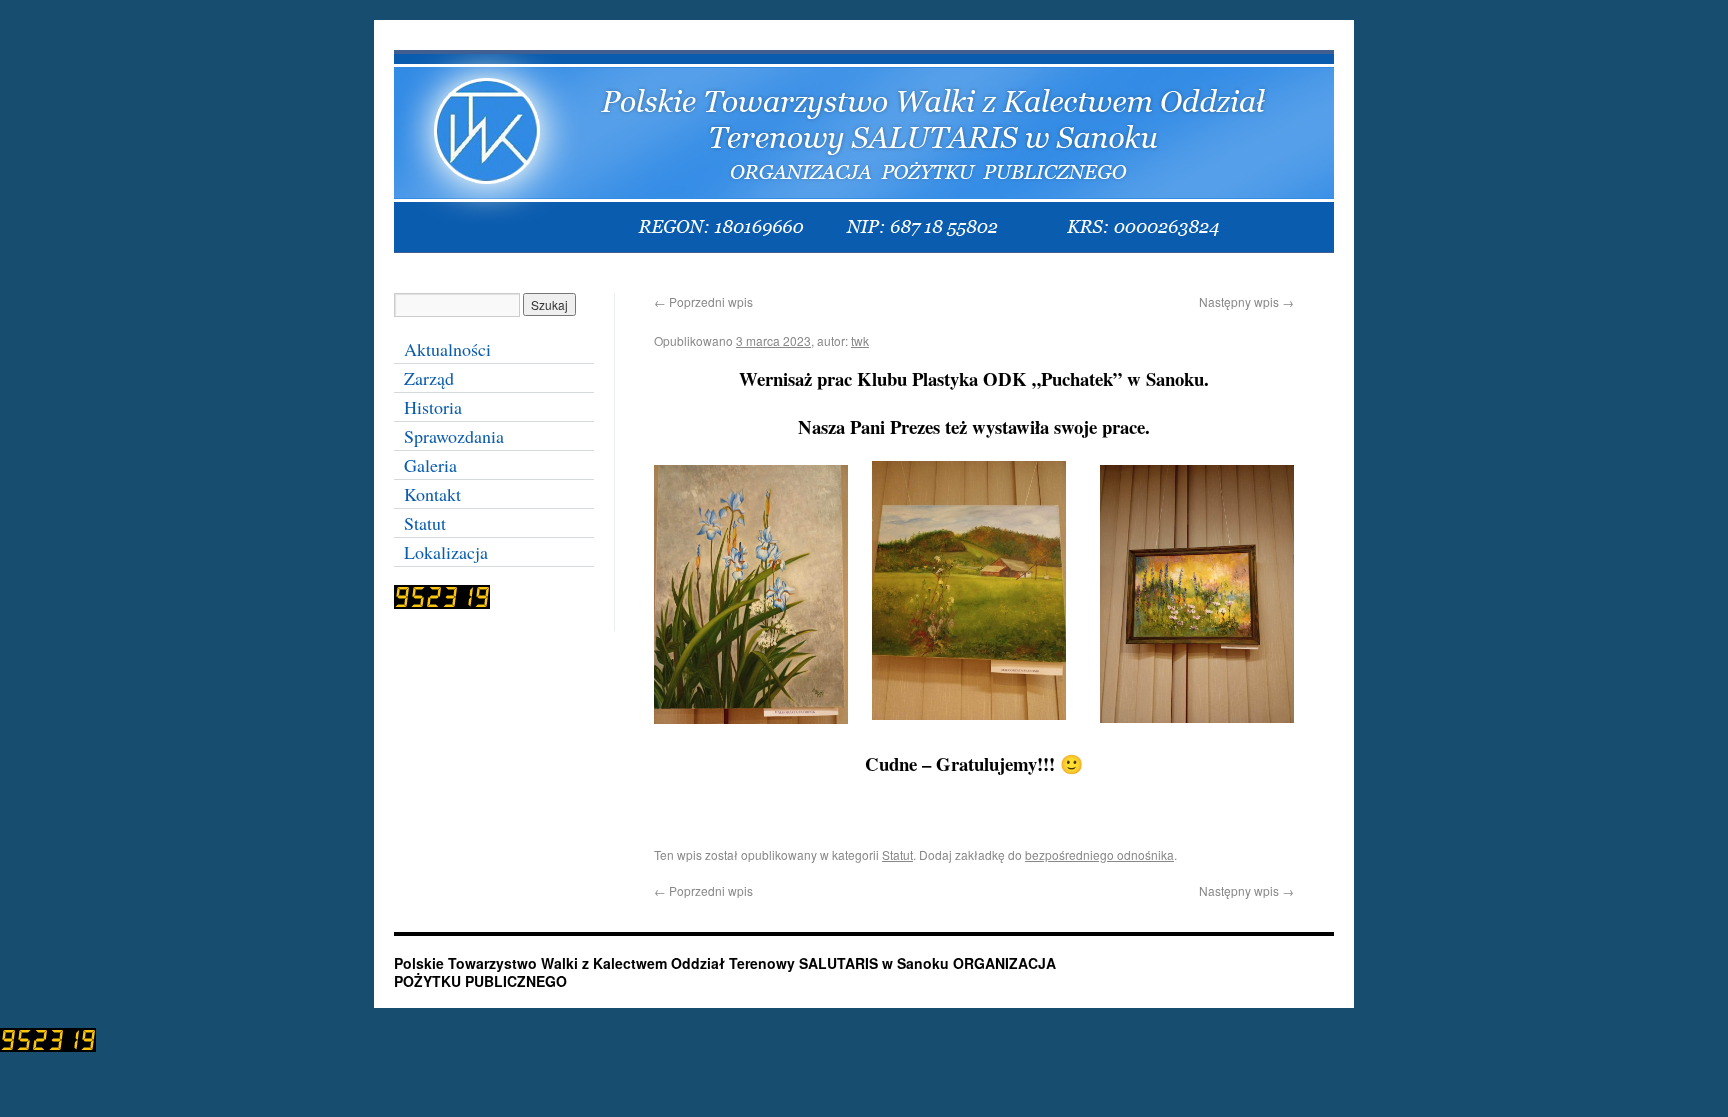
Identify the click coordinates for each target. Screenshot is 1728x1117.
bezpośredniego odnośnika (1099, 854)
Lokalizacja (446, 552)
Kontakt (432, 494)
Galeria (430, 465)
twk (860, 340)
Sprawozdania (454, 436)
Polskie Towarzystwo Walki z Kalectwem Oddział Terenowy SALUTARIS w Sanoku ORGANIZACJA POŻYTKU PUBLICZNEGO (725, 972)
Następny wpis (1246, 301)
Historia (433, 407)
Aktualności (447, 349)
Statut (897, 854)
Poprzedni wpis (703, 301)
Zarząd (429, 378)
